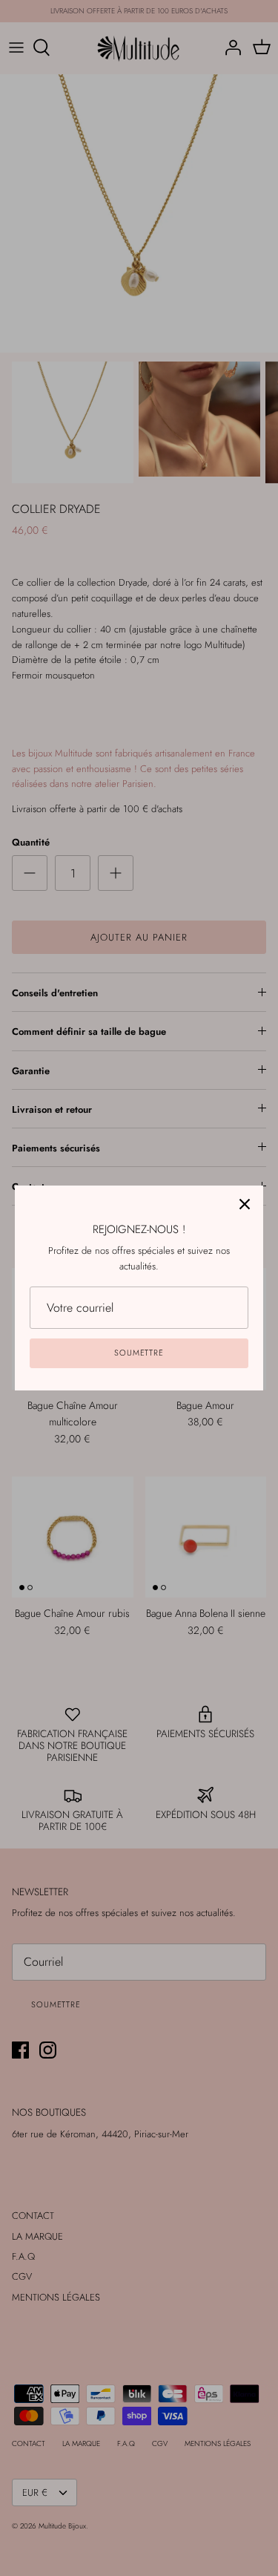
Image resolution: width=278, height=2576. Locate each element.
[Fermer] (245, 1204)
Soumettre (139, 1353)
